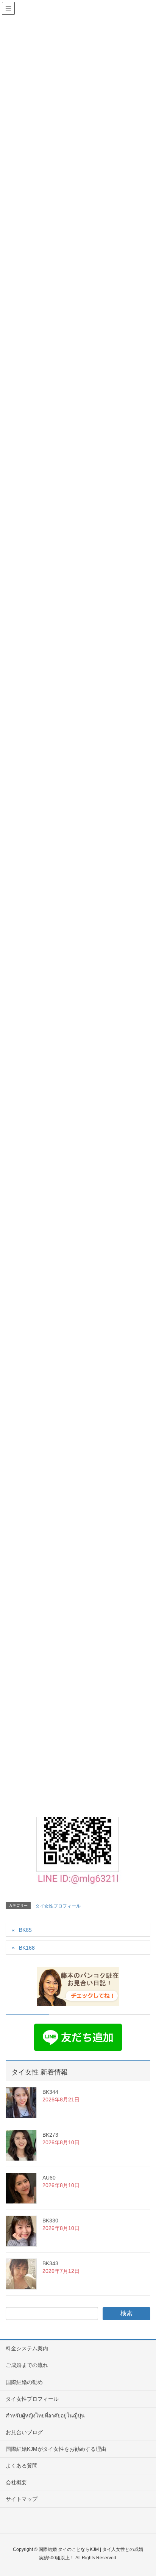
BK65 (25, 1930)
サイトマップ (22, 2499)
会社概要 (16, 2482)
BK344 (50, 2092)
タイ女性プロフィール (58, 1906)
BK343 (50, 2263)
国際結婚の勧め (24, 2382)
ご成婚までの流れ (27, 2365)
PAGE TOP (144, 2492)
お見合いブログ (24, 2432)
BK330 (50, 2221)
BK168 (27, 1948)
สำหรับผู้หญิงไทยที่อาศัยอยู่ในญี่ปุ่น (45, 2416)
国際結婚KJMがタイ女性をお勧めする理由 (56, 2449)
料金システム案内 (27, 2348)
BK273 (50, 2135)
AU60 (49, 2178)
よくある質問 (22, 2466)
